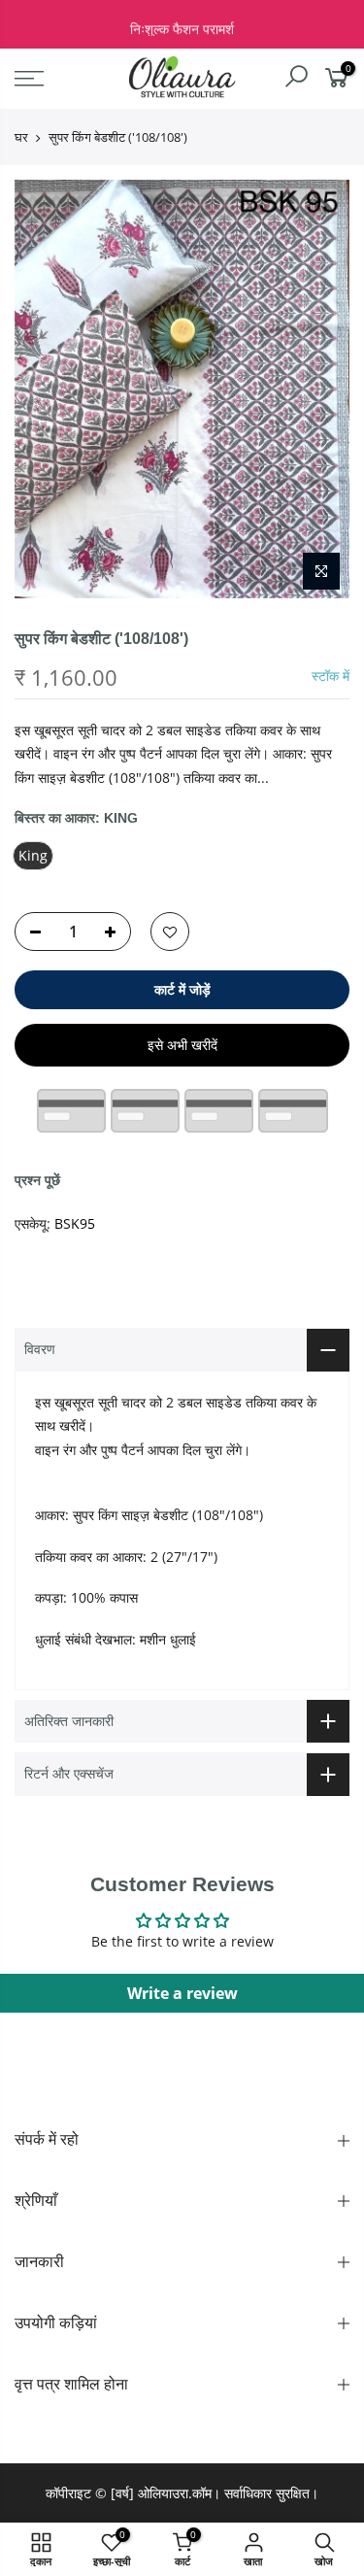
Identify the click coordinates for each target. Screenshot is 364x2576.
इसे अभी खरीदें (182, 1045)
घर (21, 137)
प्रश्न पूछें (37, 1180)
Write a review (182, 1993)
